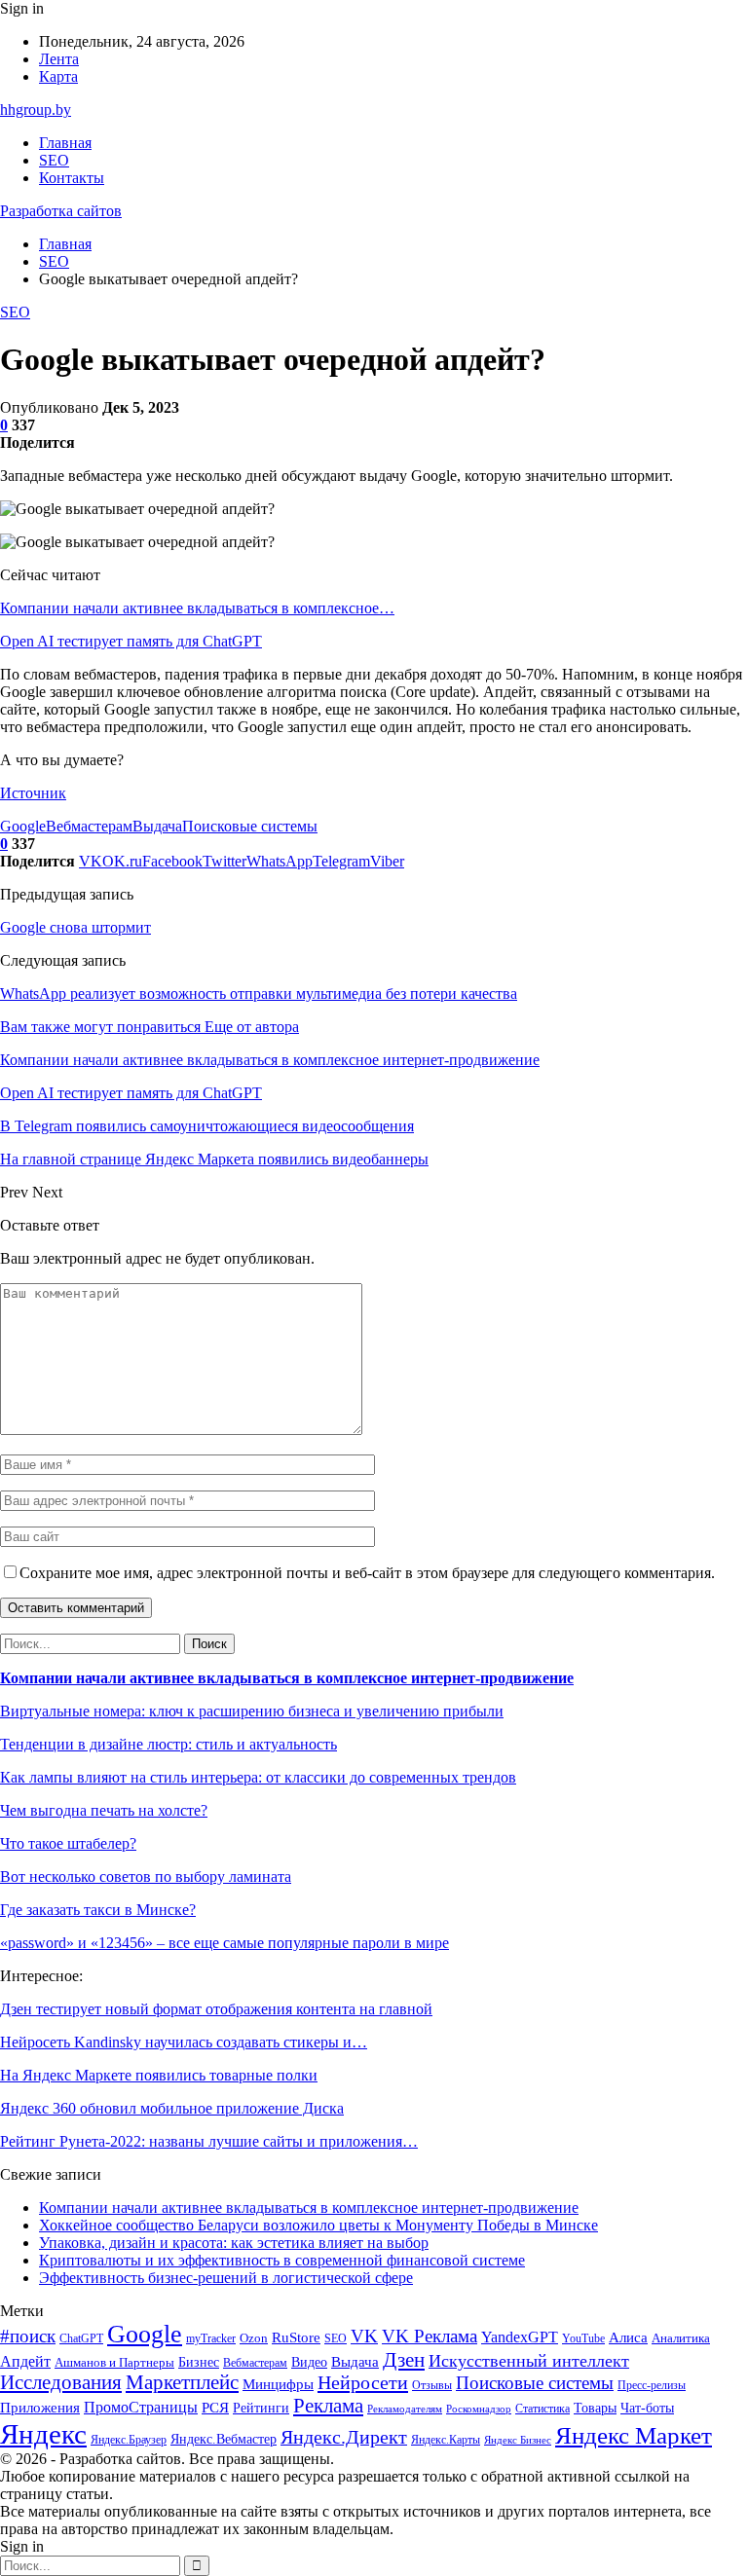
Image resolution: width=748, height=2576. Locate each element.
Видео (309, 2362)
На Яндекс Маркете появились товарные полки (159, 2075)
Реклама (328, 2406)
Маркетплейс (182, 2382)
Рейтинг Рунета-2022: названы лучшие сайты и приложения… (209, 2141)
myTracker (211, 2339)
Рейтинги (261, 2408)
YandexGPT (520, 2337)
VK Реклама (430, 2336)
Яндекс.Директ (344, 2437)
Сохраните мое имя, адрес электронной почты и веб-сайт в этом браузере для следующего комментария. (367, 1573)
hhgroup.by (36, 110)
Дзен (404, 2360)
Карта (58, 76)
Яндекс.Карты (446, 2440)
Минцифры (278, 2384)
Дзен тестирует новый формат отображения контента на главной (216, 2009)
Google (23, 826)
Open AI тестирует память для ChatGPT (131, 641)
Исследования (61, 2382)
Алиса (628, 2337)
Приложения (40, 2408)
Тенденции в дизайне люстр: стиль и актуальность (168, 1744)
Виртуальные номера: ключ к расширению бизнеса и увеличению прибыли (252, 1711)
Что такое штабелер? (68, 1843)
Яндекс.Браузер (129, 2440)
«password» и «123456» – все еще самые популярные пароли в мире (224, 1943)
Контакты (72, 178)
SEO (54, 160)
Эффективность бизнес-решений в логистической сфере (226, 2278)
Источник (33, 793)
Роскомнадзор (479, 2409)
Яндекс (43, 2434)
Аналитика (681, 2338)
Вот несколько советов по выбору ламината (146, 1877)
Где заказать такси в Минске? (98, 1910)
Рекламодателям (405, 2409)
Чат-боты (647, 2408)
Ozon (254, 2338)
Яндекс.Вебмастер (224, 2439)
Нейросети (363, 2382)
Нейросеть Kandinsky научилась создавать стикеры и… (184, 2042)
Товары (595, 2408)
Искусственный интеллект (529, 2361)
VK (364, 2336)
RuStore (296, 2337)
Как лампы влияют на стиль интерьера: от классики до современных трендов (258, 1777)
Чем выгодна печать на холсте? (104, 1810)
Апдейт (25, 2361)
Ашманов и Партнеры (114, 2362)
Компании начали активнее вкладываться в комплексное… (197, 608)
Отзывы (432, 2385)
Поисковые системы (250, 826)
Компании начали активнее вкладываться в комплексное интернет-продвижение (287, 1678)
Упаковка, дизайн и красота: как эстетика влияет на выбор (234, 2243)
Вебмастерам (89, 826)
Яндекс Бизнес (518, 2440)
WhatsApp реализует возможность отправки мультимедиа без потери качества (259, 994)
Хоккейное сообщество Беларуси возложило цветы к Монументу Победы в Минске (318, 2225)
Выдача (157, 826)
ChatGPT (81, 2338)
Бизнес (199, 2362)
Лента (59, 59)
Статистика (542, 2409)
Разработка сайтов (61, 211)
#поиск (28, 2336)
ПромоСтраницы (141, 2407)
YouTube (583, 2339)
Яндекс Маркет (634, 2435)
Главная (65, 143)
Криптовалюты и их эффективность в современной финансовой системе (282, 2260)
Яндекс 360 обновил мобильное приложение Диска (172, 2108)
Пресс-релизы (652, 2386)
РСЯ (215, 2408)
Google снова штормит (75, 927)
